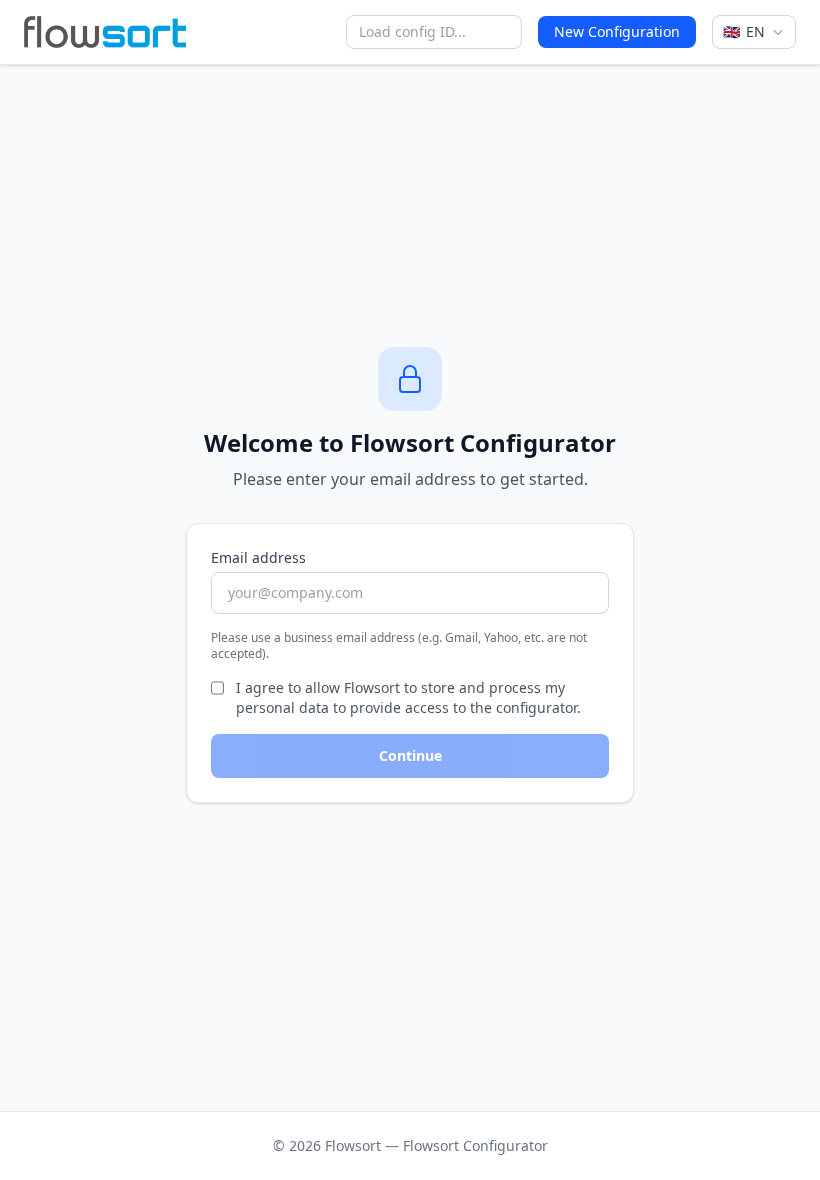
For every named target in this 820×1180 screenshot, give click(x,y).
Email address (258, 557)
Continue (410, 755)
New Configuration (617, 31)
